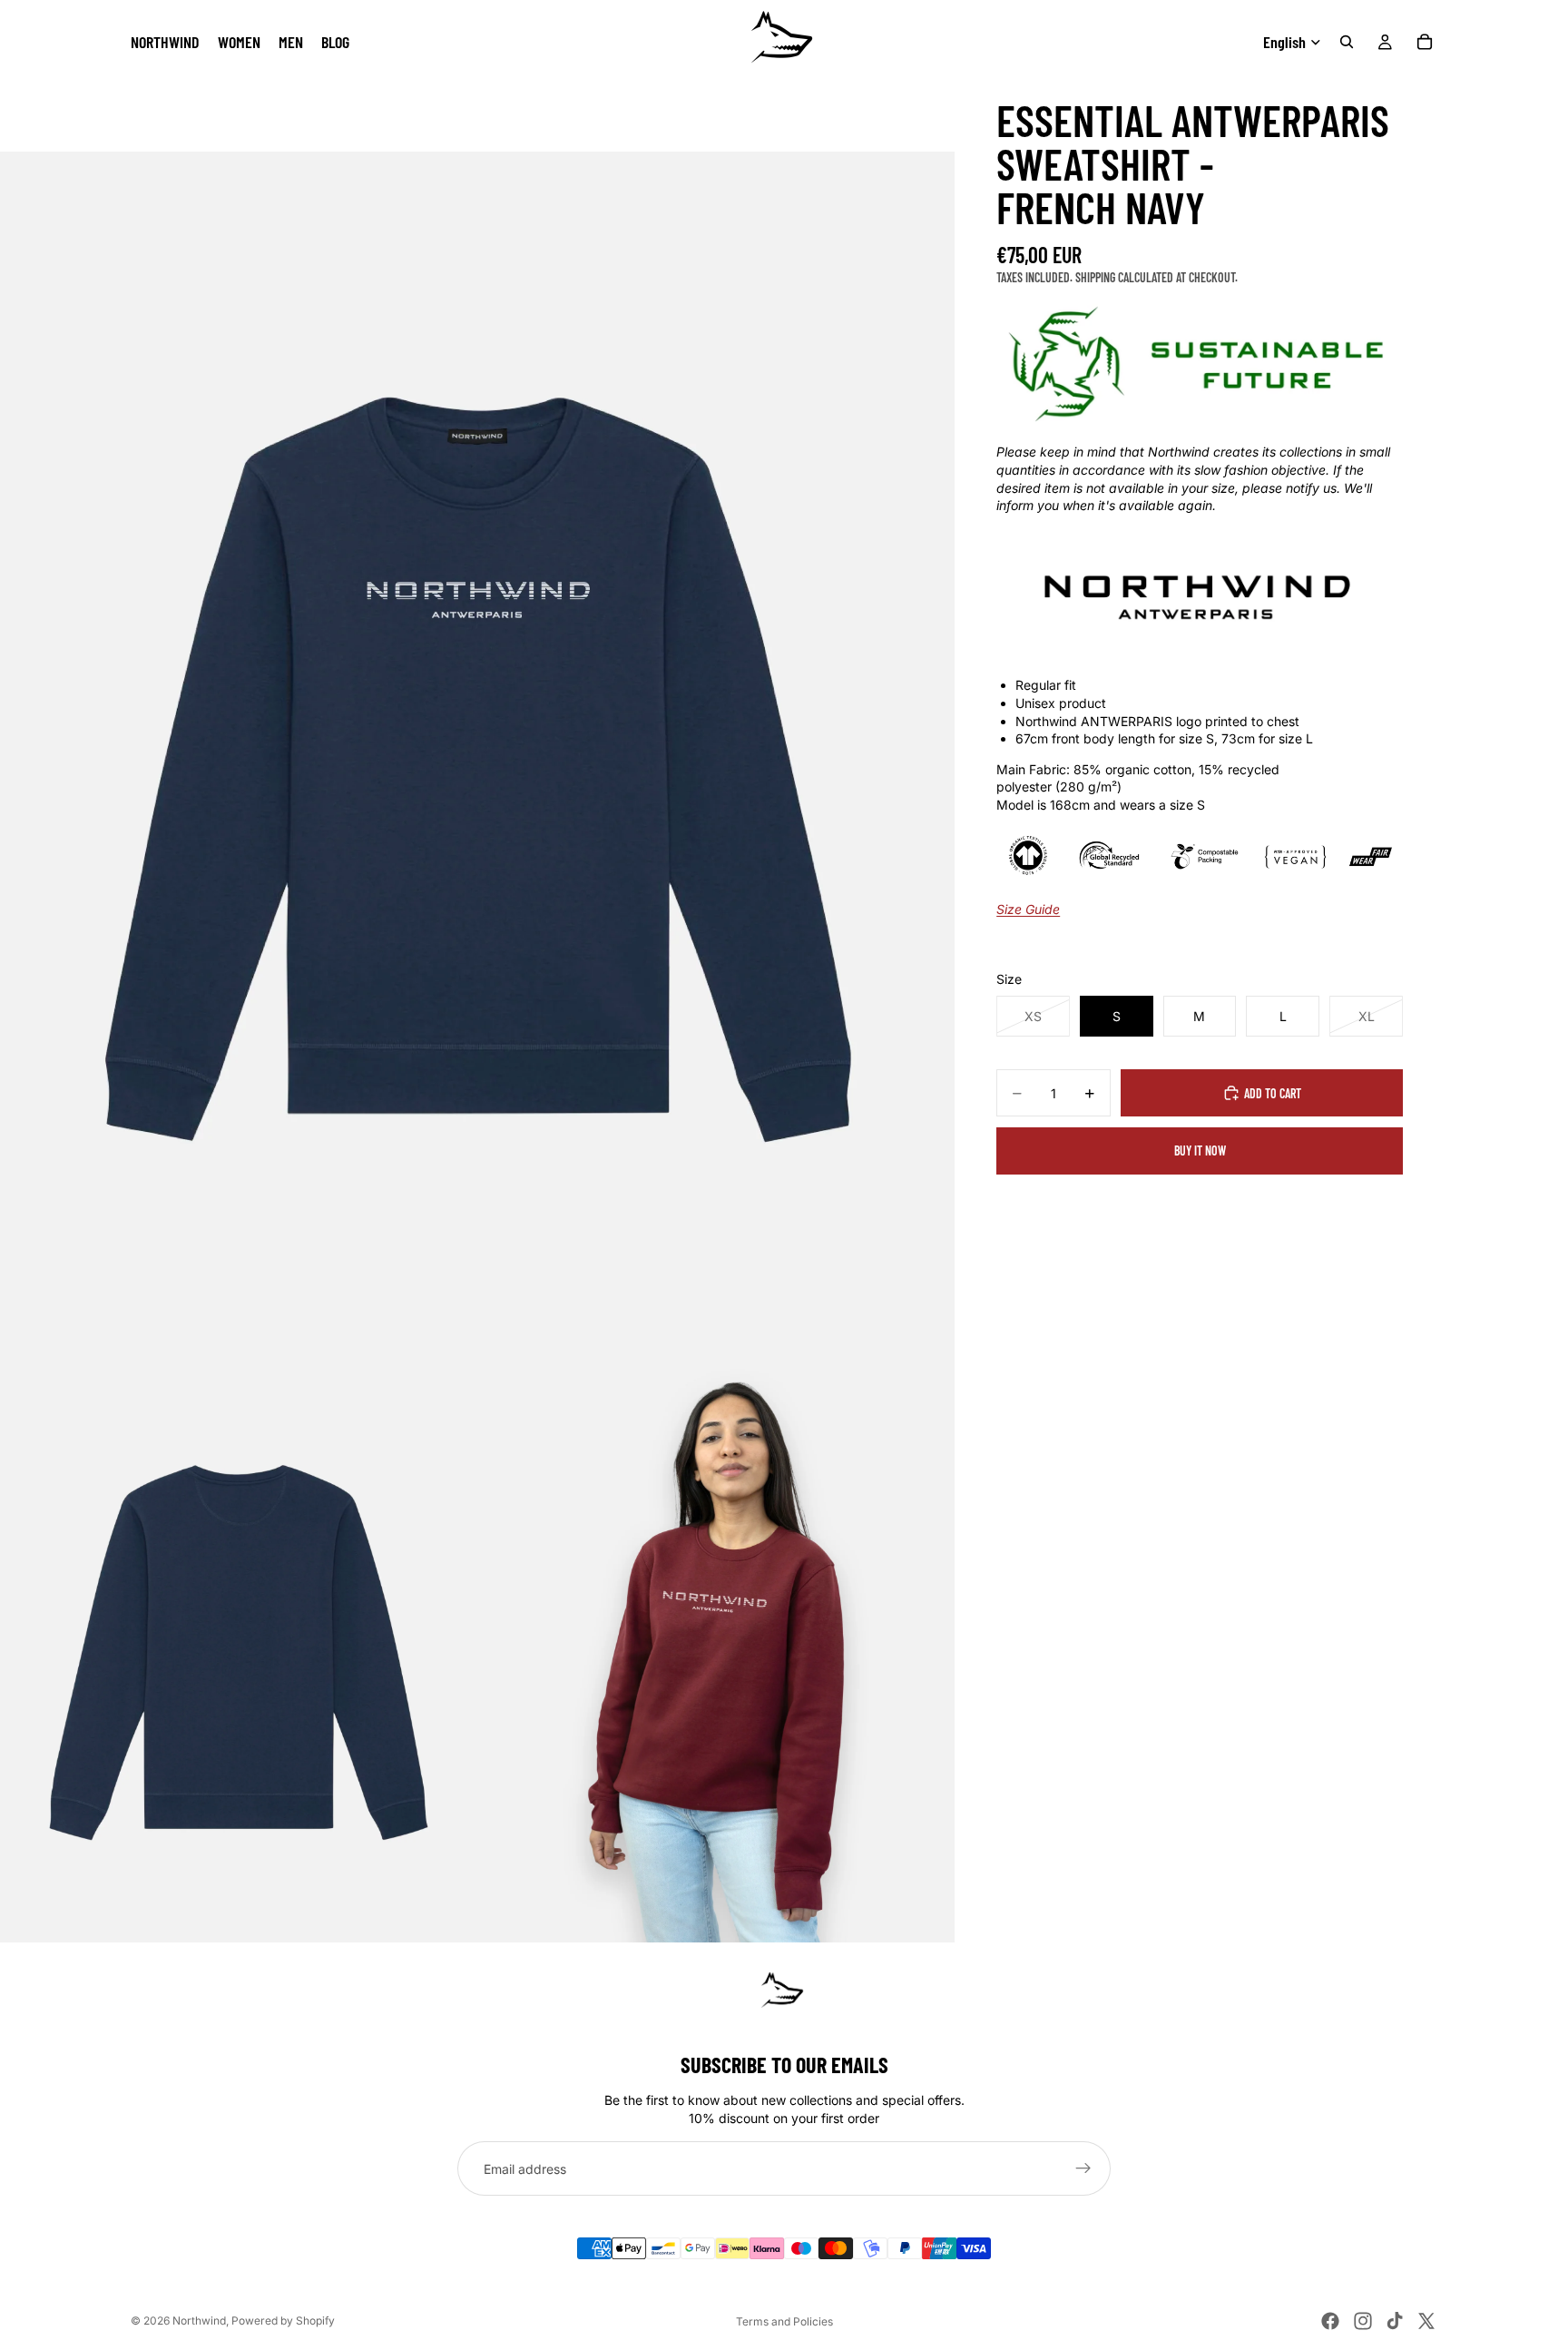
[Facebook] (1330, 2321)
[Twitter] (1426, 2321)
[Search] (1347, 42)
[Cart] (1425, 42)
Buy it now (1200, 1150)
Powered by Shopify (283, 2321)
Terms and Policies (784, 2321)
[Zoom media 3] (716, 1644)
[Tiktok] (1395, 2321)
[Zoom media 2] (239, 1644)
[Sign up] (1083, 2168)
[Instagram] (1363, 2321)
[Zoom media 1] (477, 748)
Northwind (199, 2321)
